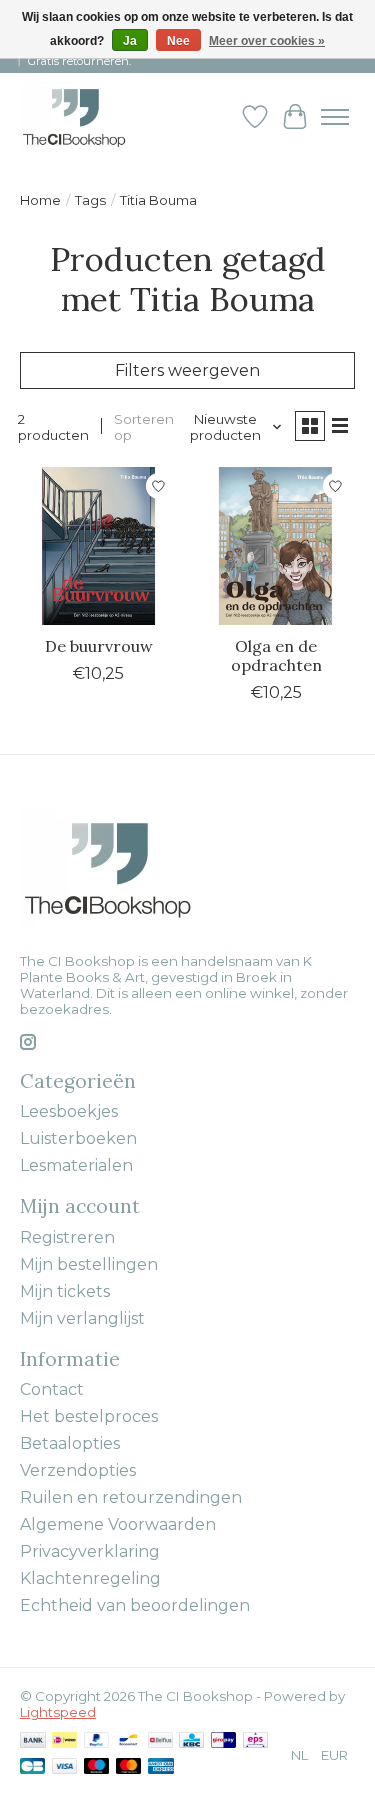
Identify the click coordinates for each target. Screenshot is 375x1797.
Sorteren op (144, 427)
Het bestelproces (89, 1416)
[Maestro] (97, 1767)
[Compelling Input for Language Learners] (95, 116)
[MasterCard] (129, 1767)
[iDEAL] (64, 1741)
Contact (52, 1389)
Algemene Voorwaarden (118, 1524)
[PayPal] (97, 1741)
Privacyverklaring (90, 1551)
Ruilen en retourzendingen (131, 1497)
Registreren (67, 1237)
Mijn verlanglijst (82, 1318)
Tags (90, 200)
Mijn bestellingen (89, 1264)
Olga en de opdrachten (276, 655)
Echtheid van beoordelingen (135, 1605)
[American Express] (161, 1767)
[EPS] (255, 1741)
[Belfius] (160, 1741)
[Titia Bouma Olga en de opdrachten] (275, 545)
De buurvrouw (99, 646)
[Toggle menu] (335, 117)
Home (40, 200)
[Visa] (65, 1767)
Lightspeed (58, 1712)
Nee (178, 41)
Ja (130, 41)
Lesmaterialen (76, 1165)
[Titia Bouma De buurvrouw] (98, 545)
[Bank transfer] (33, 1741)
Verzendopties (78, 1470)
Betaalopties (70, 1443)
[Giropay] (223, 1741)
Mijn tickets (65, 1291)
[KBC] (191, 1741)
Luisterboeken (78, 1138)
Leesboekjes (69, 1111)
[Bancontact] (128, 1741)
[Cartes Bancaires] (32, 1767)
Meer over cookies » (267, 41)
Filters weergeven (187, 370)
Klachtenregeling (90, 1578)
